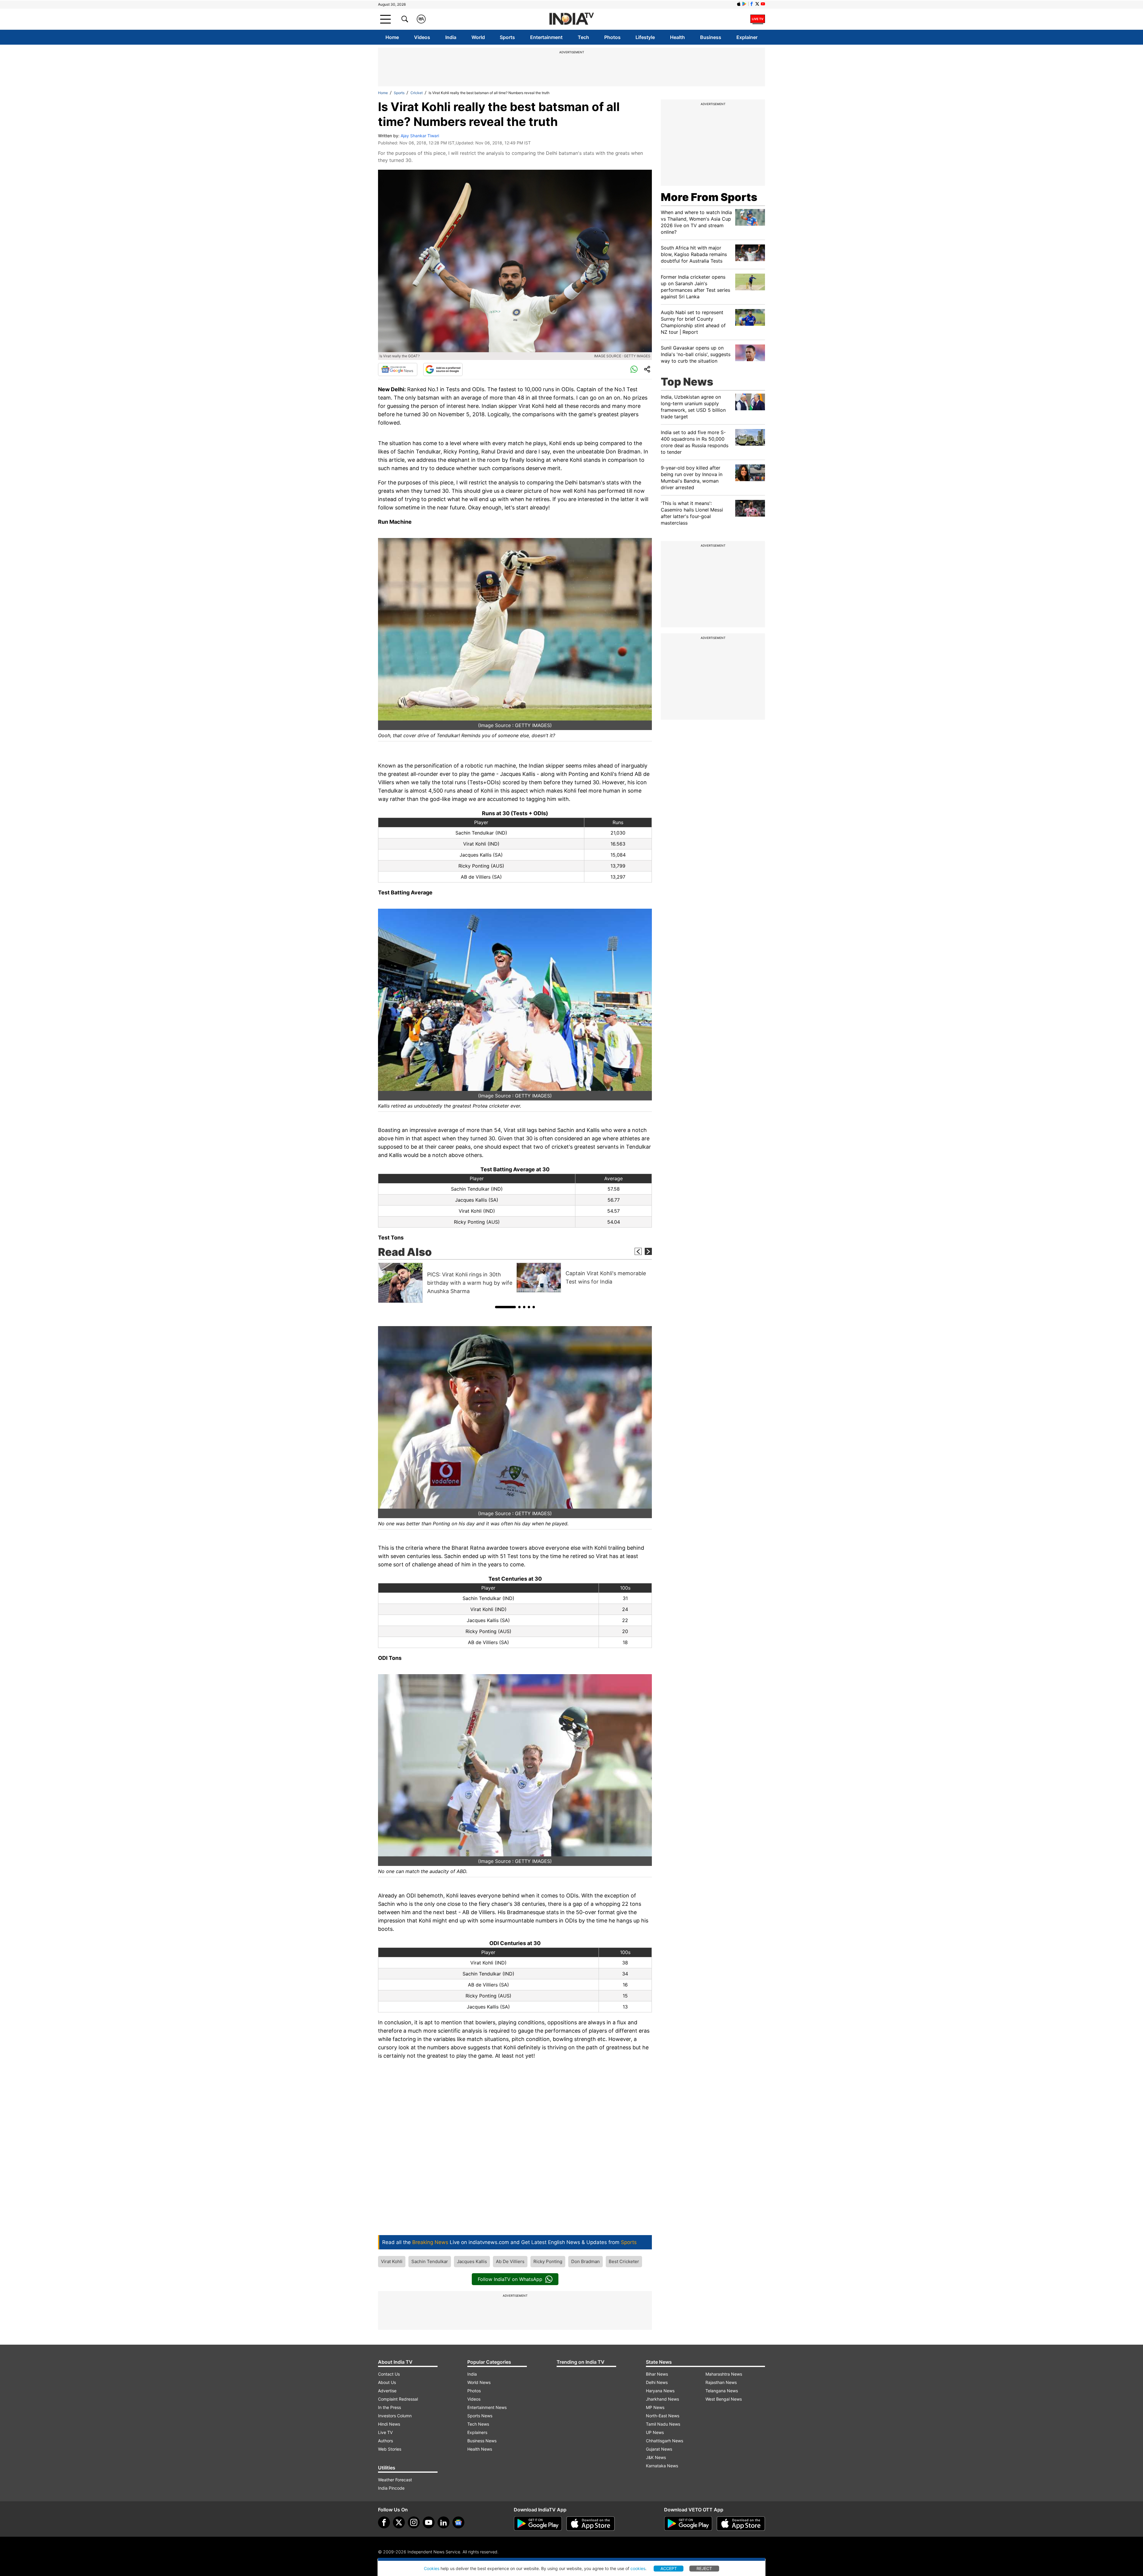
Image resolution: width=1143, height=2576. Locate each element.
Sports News (480, 2416)
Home (392, 37)
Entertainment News (487, 2407)
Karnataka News (662, 2466)
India (451, 37)
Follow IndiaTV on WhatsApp (510, 2279)
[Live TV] (758, 19)
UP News (655, 2432)
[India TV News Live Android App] (538, 2524)
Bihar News (657, 2374)
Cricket (417, 93)
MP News (655, 2407)
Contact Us (389, 2374)
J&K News (656, 2457)
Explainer (747, 37)
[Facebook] (384, 2522)
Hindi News (389, 2424)
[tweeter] (399, 2522)
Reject (704, 2568)
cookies (638, 2568)
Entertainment (546, 37)
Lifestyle (645, 37)
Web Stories (390, 2449)
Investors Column (395, 2416)
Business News (482, 2441)
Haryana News (660, 2391)
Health (677, 37)
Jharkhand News (662, 2399)
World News (479, 2382)
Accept (669, 2568)
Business (711, 37)
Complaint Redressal (398, 2399)
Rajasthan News (721, 2382)
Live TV (385, 2432)
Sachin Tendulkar (430, 2261)
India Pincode (391, 2488)
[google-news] (458, 2522)
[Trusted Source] (443, 369)
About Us (387, 2382)
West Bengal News (724, 2399)
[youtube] (429, 2522)
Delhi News (657, 2382)
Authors (385, 2441)
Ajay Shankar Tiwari (420, 136)
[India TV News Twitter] (757, 4)
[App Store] (591, 2524)
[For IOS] (741, 2524)
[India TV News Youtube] (763, 4)
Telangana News (722, 2391)
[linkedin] (444, 2522)
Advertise (387, 2391)
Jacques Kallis (472, 2261)
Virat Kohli (392, 2261)
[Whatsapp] (634, 369)
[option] (446, 1283)
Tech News (478, 2424)
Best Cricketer (624, 2261)
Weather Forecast (395, 2480)
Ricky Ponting (548, 2261)
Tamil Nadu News (663, 2424)
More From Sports (709, 197)
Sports (507, 37)
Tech (583, 37)
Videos (422, 37)
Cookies (432, 2568)
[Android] (744, 4)
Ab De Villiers (510, 2261)
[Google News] (398, 369)
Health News (480, 2449)
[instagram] (414, 2522)
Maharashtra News (724, 2374)
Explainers (477, 2432)
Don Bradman (585, 2261)
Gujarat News (659, 2449)
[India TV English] (571, 19)
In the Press (389, 2407)
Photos (612, 37)
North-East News (663, 2416)
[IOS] (739, 4)
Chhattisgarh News (665, 2441)
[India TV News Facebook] (752, 4)
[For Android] (688, 2524)
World (478, 37)
